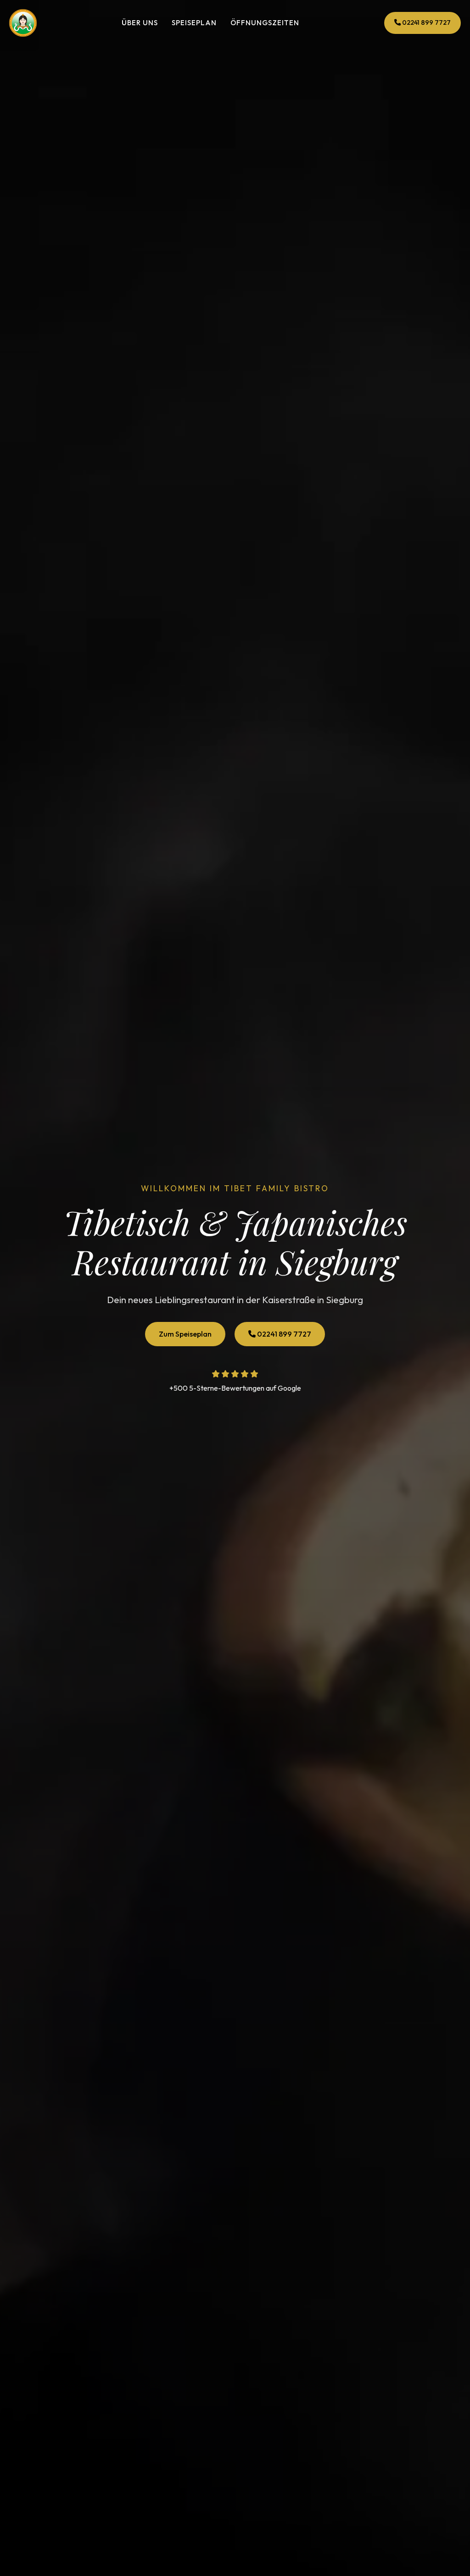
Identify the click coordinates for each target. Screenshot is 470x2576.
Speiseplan (194, 23)
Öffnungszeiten (265, 23)
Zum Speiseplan (185, 1334)
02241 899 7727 (426, 22)
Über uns (140, 23)
